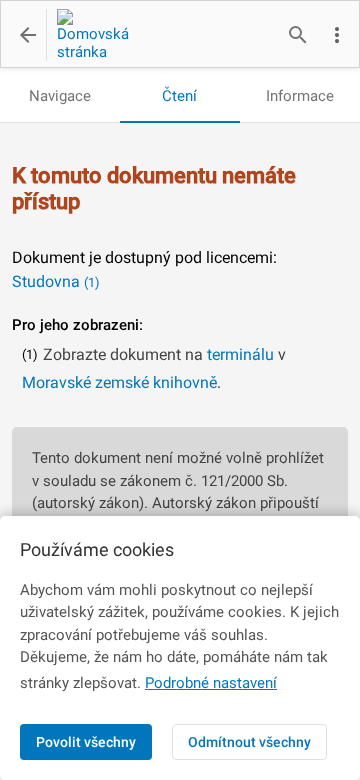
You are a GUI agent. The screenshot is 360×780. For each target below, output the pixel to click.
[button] (337, 35)
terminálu (240, 354)
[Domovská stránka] (87, 35)
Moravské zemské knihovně (119, 382)
